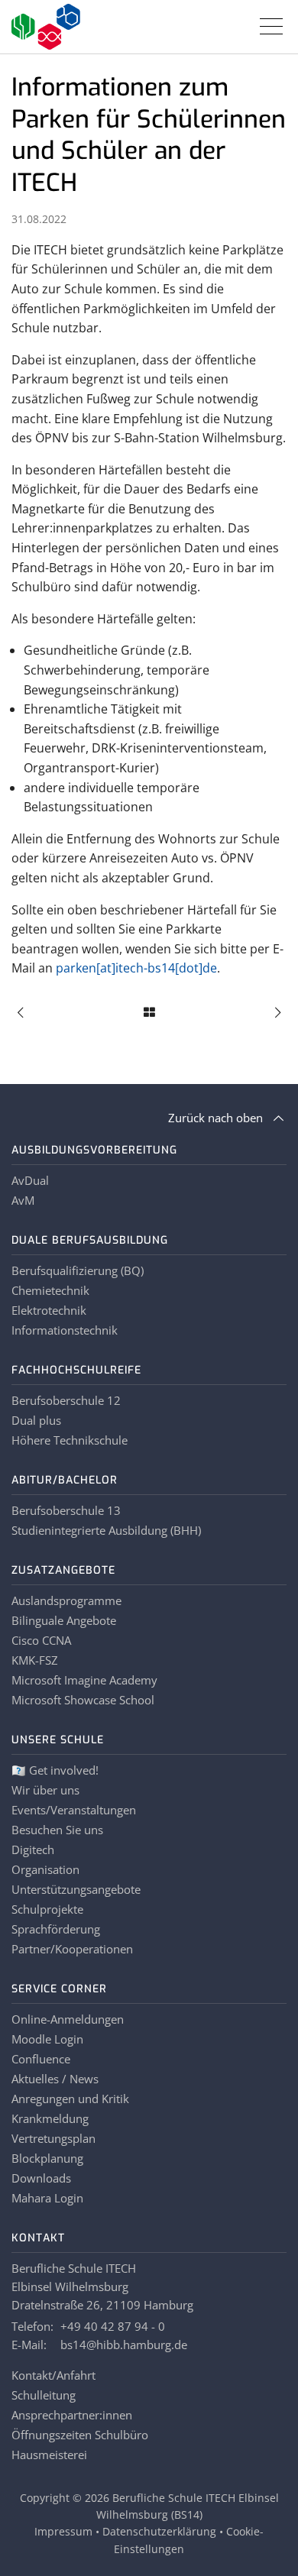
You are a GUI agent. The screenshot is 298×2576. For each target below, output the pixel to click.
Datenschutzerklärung (159, 2531)
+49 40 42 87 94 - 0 (113, 2326)
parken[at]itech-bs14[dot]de (136, 968)
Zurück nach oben (215, 1118)
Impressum (63, 2531)
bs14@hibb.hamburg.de (124, 2345)
